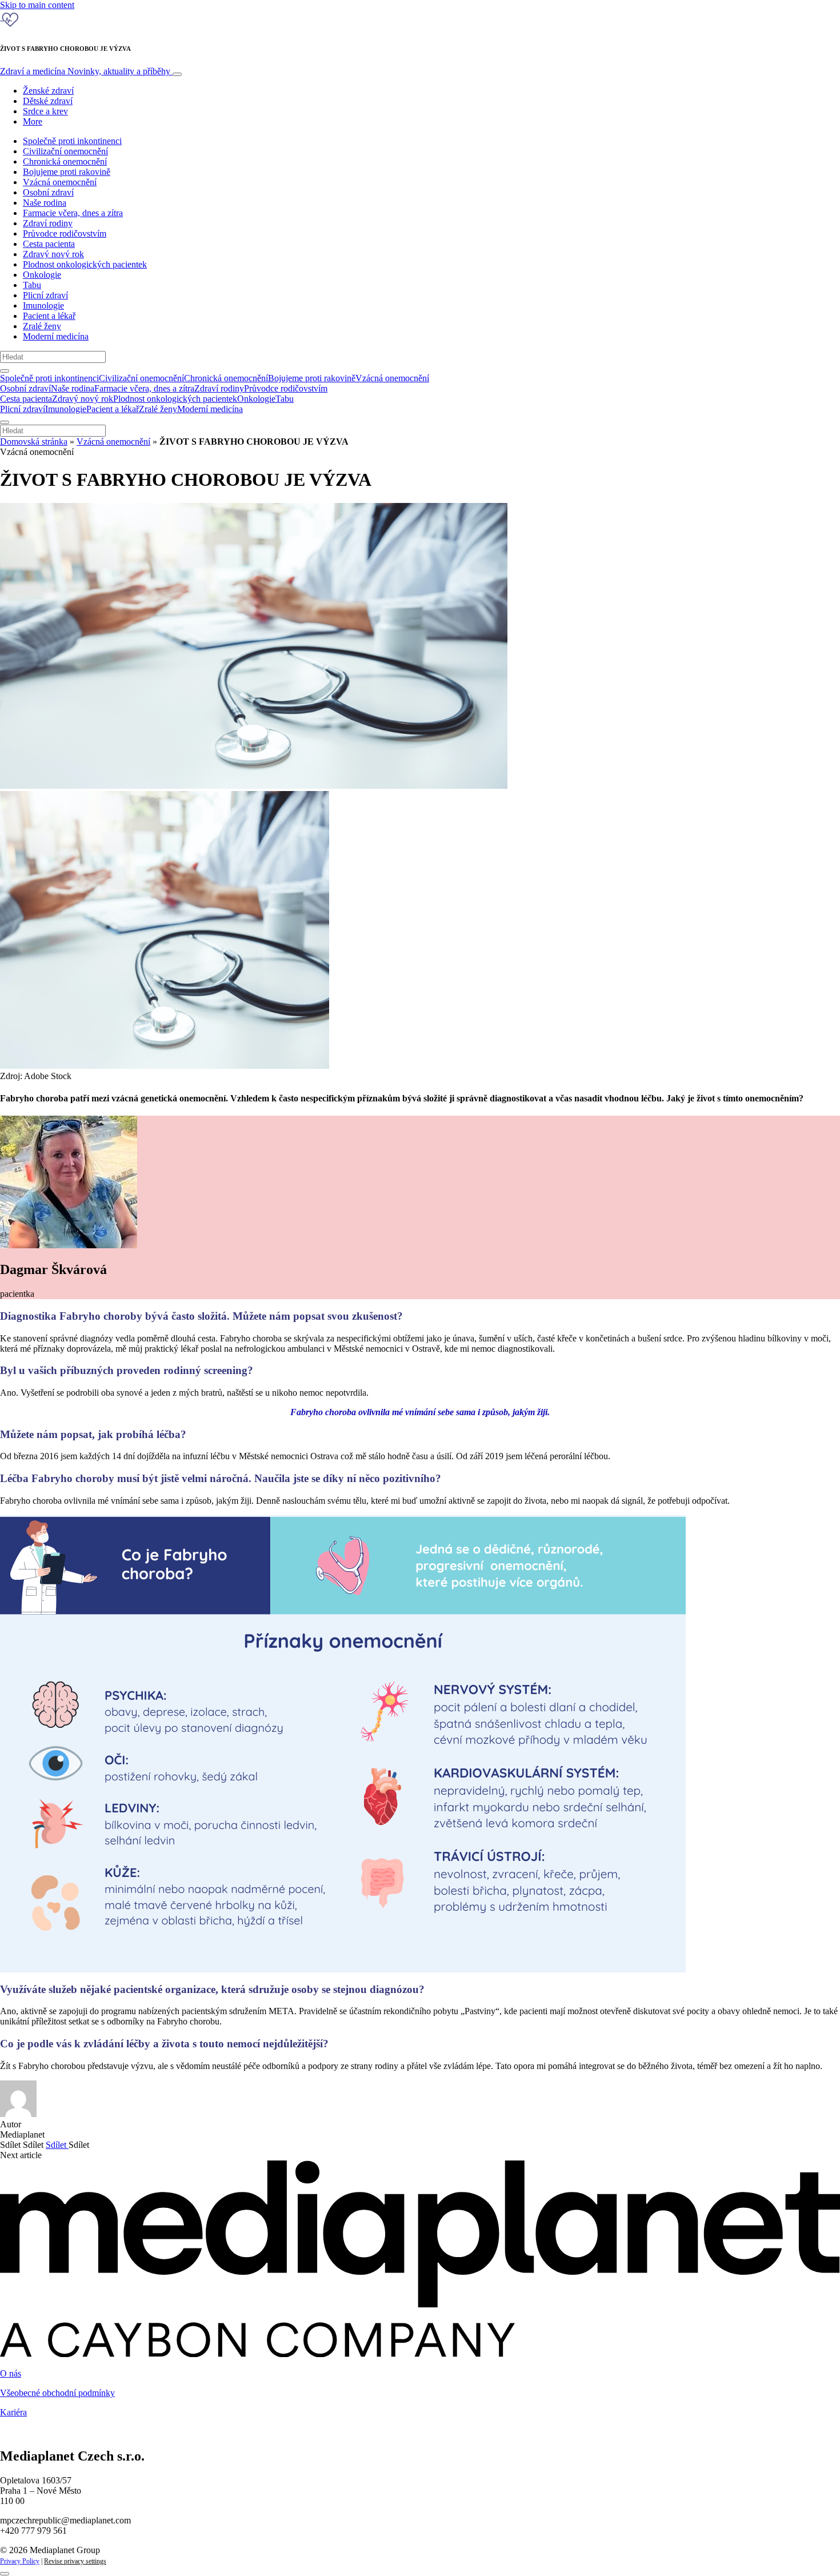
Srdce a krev (45, 111)
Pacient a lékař (49, 316)
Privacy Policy (20, 2561)
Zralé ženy (42, 326)
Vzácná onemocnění (60, 182)
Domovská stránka (34, 442)
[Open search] (5, 371)
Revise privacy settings (75, 2561)
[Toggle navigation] (177, 74)
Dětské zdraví (48, 101)
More (33, 121)
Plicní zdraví (45, 295)
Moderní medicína (56, 336)
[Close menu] (5, 422)
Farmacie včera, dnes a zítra (73, 213)
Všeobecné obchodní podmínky (57, 2393)
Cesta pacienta (49, 244)
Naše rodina (45, 203)
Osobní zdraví (48, 192)
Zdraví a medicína (85, 71)
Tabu (32, 285)
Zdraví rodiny (48, 223)
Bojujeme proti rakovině (67, 172)
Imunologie (43, 305)
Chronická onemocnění (65, 161)
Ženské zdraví (48, 91)
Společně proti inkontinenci (72, 141)
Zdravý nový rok (53, 254)
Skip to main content (37, 5)
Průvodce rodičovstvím (65, 233)
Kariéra (13, 2412)
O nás (11, 2373)
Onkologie (42, 275)
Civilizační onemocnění (65, 151)
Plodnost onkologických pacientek (85, 264)
